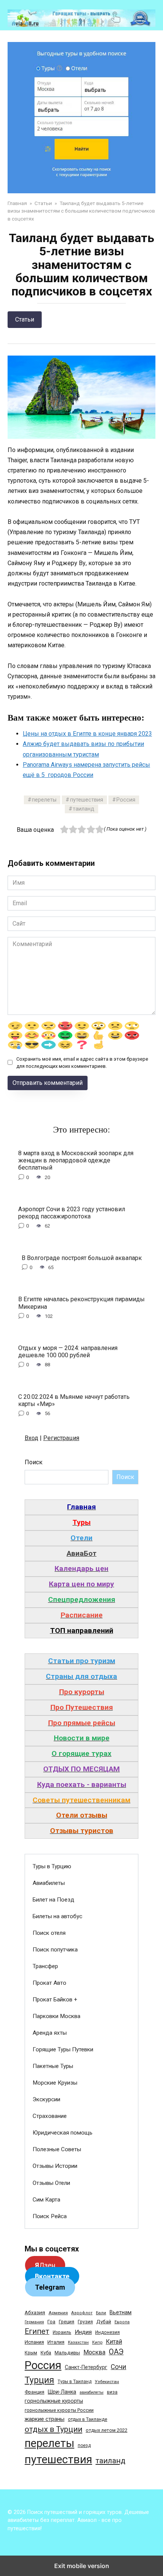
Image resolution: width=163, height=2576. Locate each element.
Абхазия (35, 2312)
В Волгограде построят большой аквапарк (82, 1258)
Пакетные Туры (53, 2066)
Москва (94, 2352)
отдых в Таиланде (88, 2419)
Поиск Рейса (50, 2216)
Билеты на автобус (57, 1916)
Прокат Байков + (55, 2000)
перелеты (44, 800)
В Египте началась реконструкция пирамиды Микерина (81, 1303)
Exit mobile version (82, 2566)
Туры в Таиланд (74, 2382)
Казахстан (78, 2342)
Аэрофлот (82, 2313)
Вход (31, 1438)
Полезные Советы (57, 2149)
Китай (114, 2342)
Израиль (62, 2332)
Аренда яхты (50, 2033)
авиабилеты (92, 2392)
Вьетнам (121, 2312)
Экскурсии (46, 2099)
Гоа (51, 2322)
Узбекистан (107, 2382)
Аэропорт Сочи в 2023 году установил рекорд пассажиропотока (72, 1213)
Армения (58, 2313)
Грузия (85, 2322)
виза (112, 2392)
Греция (67, 2322)
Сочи (118, 2367)
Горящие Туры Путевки (63, 2049)
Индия (83, 2332)
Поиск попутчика (55, 1950)
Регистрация (61, 1438)
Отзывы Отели (51, 2183)
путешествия (87, 800)
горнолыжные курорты (54, 2401)
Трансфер (45, 1966)
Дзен (45, 2265)
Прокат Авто (49, 1983)
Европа (122, 2322)
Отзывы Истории (55, 2166)
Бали (101, 2313)
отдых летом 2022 (107, 2430)
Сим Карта (46, 2200)
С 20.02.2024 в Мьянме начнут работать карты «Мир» (74, 1400)
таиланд (84, 809)
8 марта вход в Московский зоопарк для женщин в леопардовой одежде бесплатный (76, 1160)
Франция (34, 2392)
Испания (34, 2342)
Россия (126, 800)
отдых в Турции (53, 2429)
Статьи (25, 319)
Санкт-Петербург (86, 2367)
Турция (39, 2380)
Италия (56, 2342)
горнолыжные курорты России (59, 2410)
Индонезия (107, 2332)
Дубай (104, 2322)
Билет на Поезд (53, 1900)
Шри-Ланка (62, 2392)
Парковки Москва (56, 2016)
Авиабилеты (49, 1883)
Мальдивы (67, 2353)
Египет (37, 2331)
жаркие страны (45, 2419)
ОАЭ (116, 2352)
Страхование (50, 2116)
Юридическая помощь (63, 2133)
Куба (46, 2353)
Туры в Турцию (52, 1866)
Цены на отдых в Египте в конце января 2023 (87, 734)
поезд (84, 2445)
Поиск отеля (49, 1933)
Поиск (34, 1462)
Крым (31, 2353)
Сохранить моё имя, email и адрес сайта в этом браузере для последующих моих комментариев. (82, 1063)
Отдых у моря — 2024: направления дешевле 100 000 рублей (68, 1352)
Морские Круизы (55, 2083)
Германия (34, 2322)
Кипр (97, 2342)
